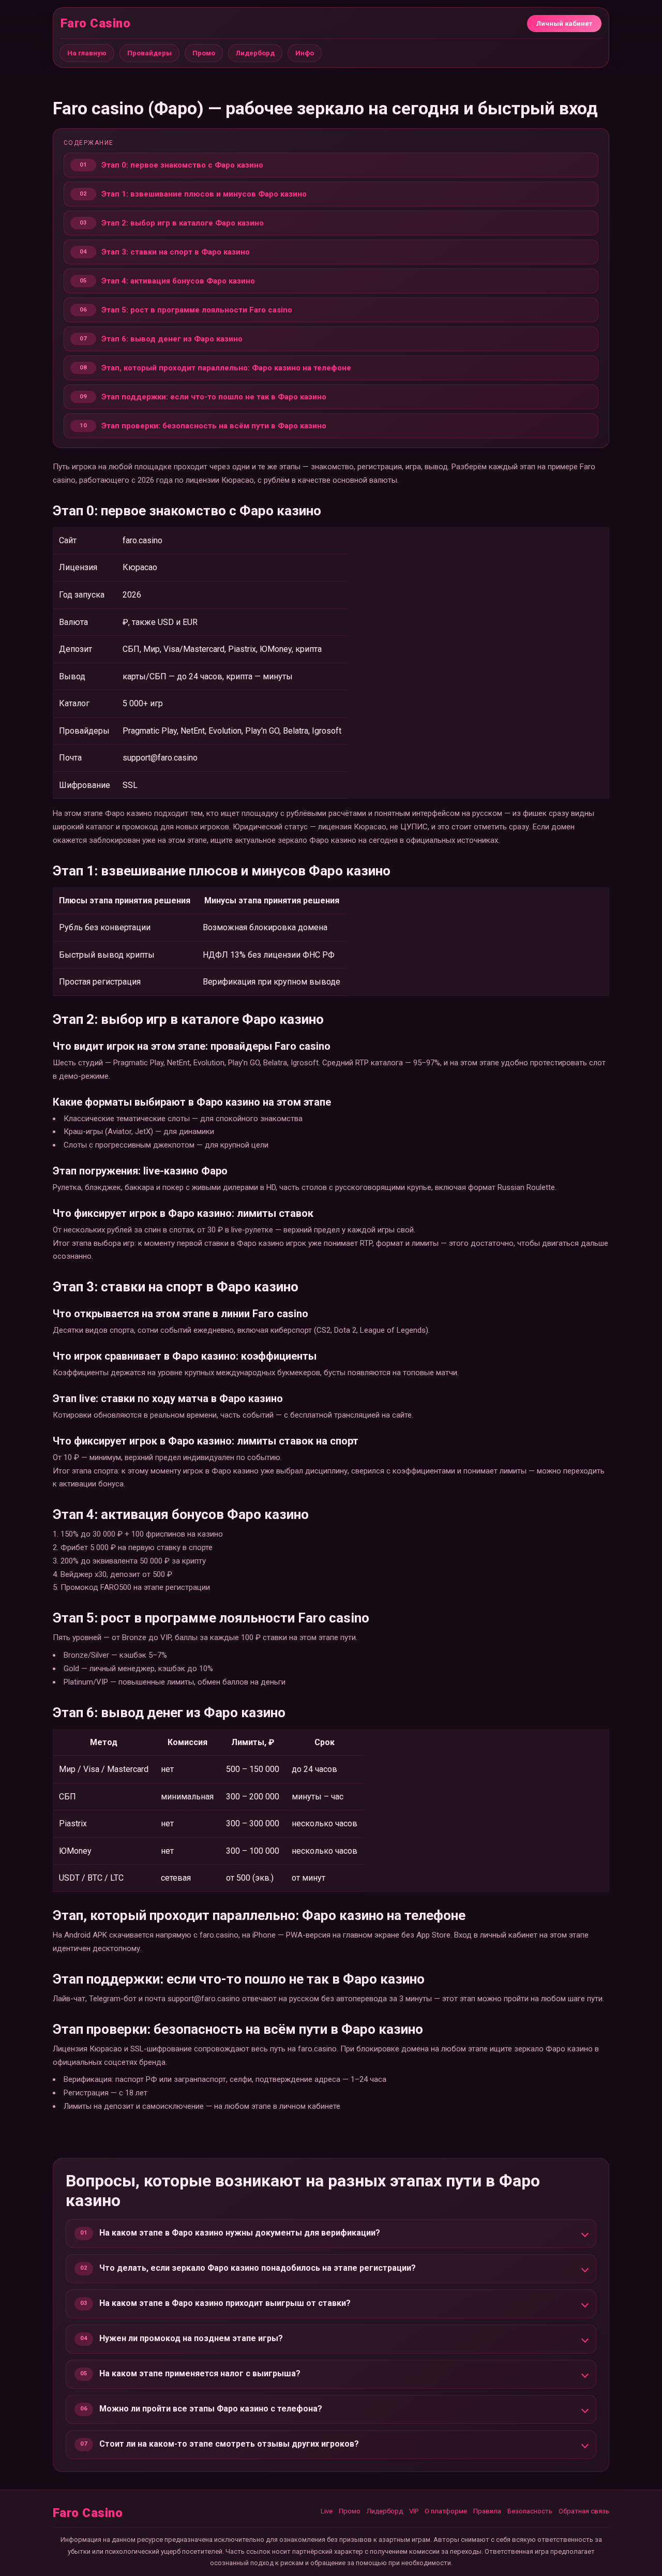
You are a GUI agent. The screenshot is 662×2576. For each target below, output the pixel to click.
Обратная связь (584, 2511)
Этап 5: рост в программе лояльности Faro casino (197, 310)
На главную (87, 53)
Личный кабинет (564, 24)
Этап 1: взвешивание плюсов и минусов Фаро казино (204, 194)
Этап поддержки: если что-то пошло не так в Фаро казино (214, 397)
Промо (204, 53)
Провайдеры (149, 53)
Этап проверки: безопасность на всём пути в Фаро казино (214, 426)
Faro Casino (95, 23)
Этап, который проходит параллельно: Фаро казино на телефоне (226, 368)
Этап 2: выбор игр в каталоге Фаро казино (183, 223)
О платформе (446, 2511)
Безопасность (530, 2511)
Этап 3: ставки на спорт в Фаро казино (176, 252)
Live (327, 2511)
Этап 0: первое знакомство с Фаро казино (182, 165)
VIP (414, 2511)
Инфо (305, 53)
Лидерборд (255, 53)
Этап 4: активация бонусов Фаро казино (178, 281)
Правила (487, 2511)
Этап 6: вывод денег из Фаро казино (172, 339)
